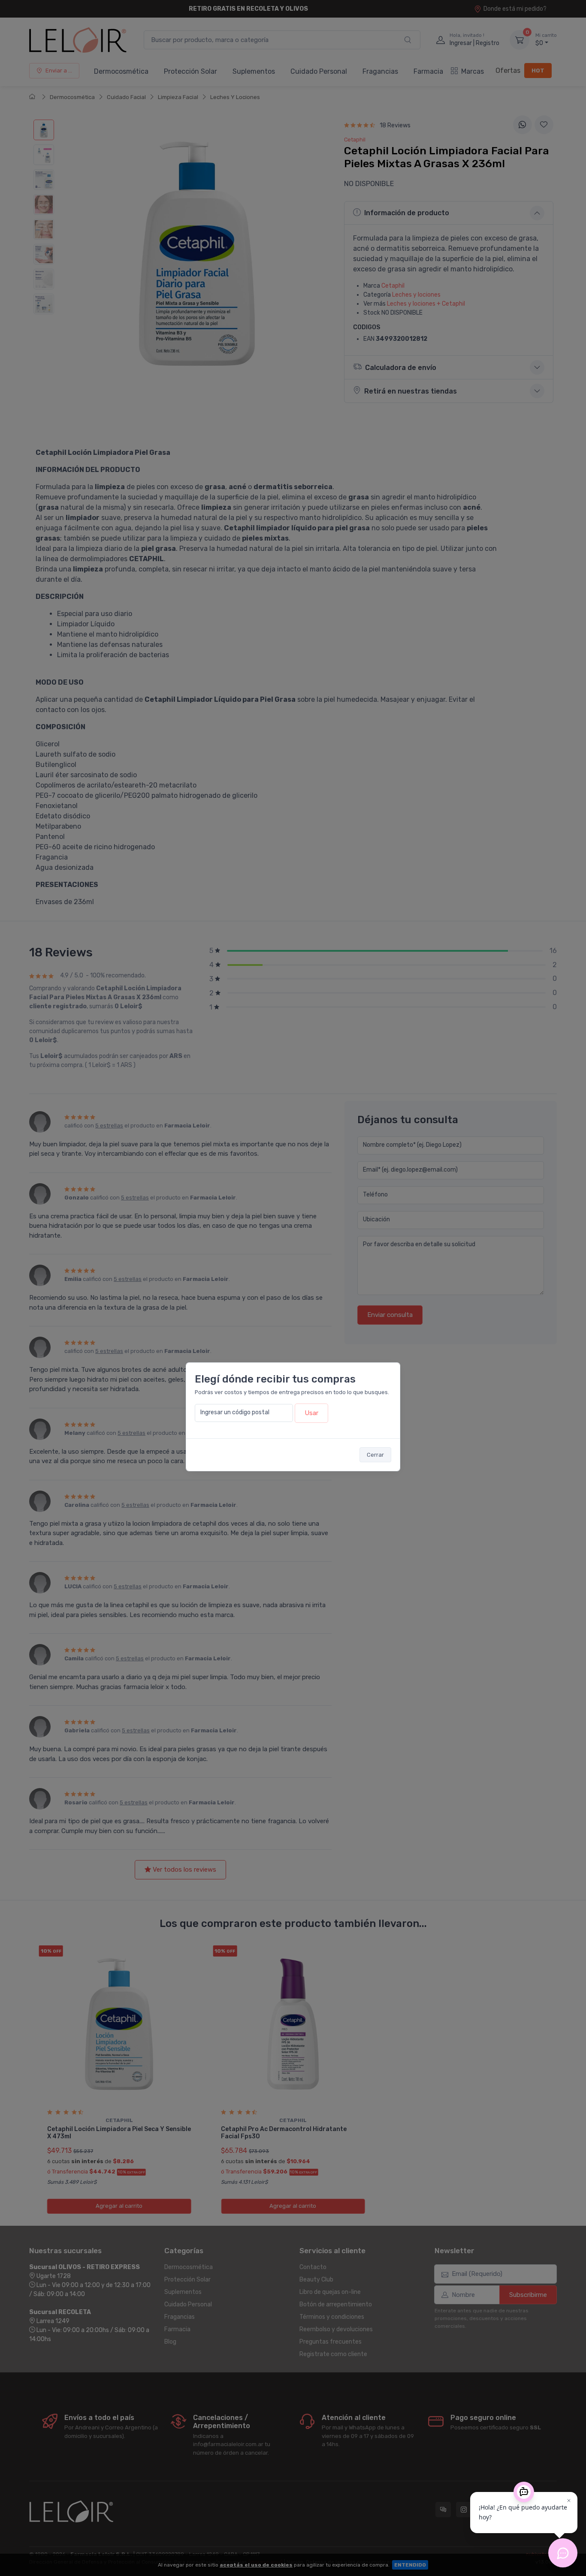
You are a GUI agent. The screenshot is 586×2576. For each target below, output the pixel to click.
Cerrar (375, 1455)
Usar (311, 1413)
